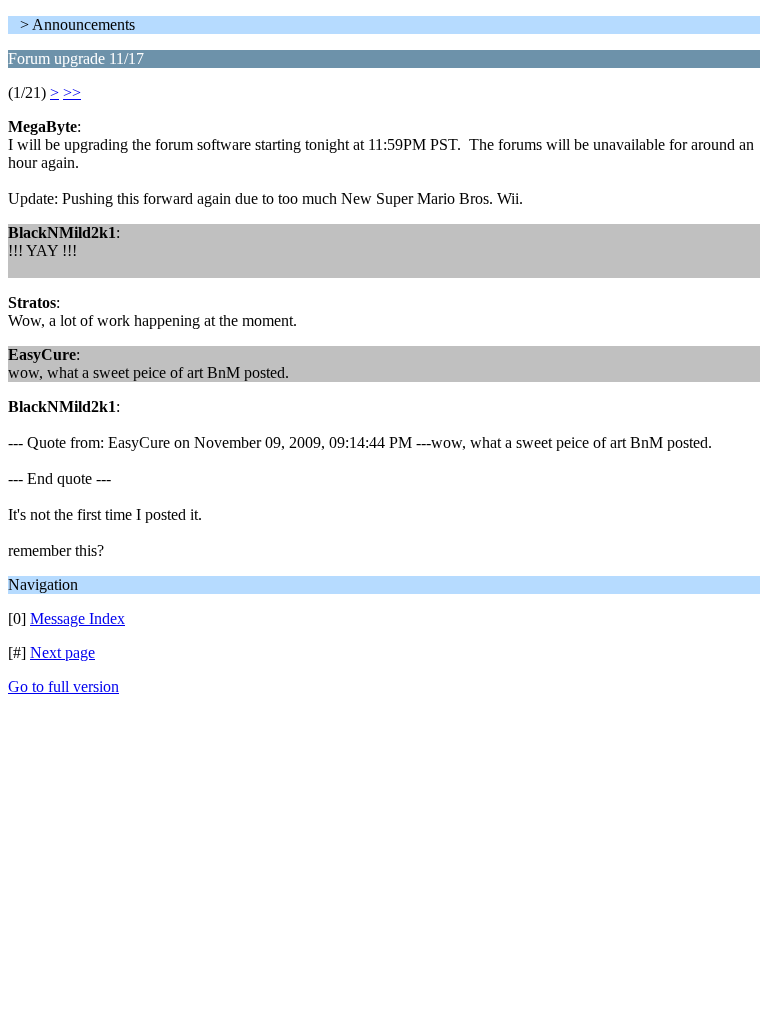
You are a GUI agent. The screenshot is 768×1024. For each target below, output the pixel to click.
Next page (62, 652)
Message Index (77, 618)
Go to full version (63, 686)
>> (72, 92)
